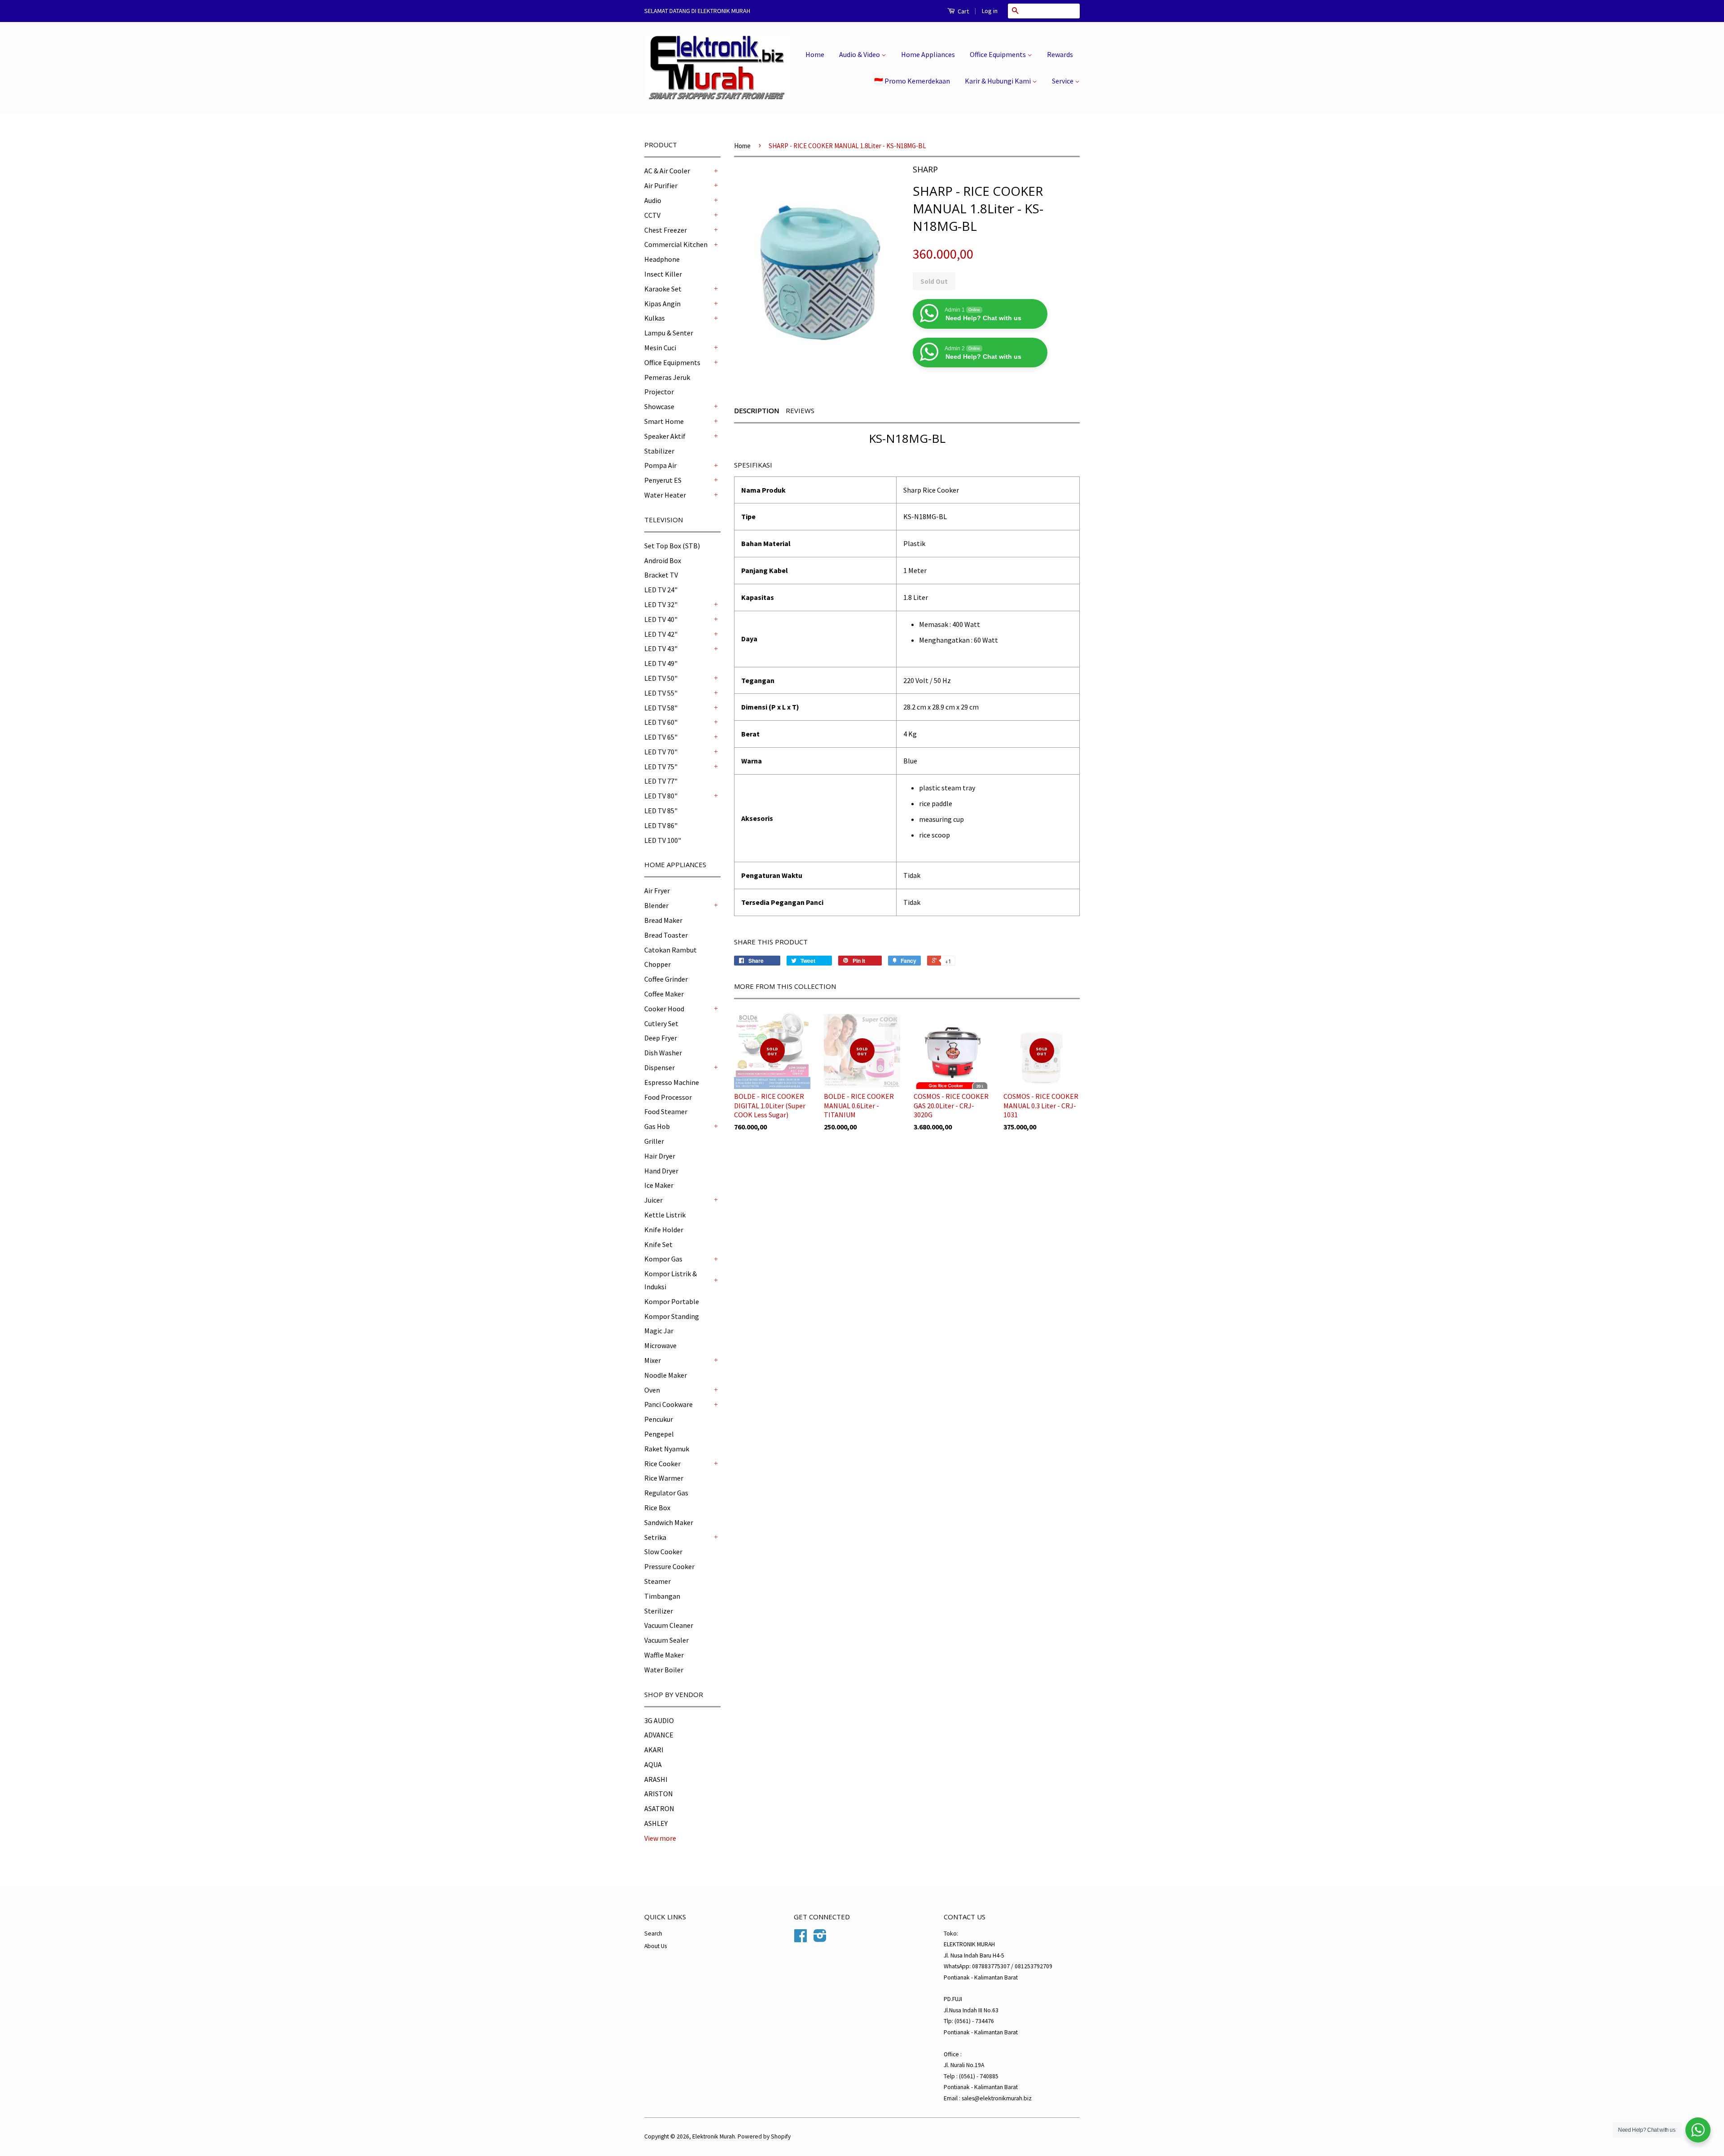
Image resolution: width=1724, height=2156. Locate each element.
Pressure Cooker (669, 1566)
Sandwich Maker (669, 1522)
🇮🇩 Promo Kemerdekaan (912, 81)
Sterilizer (659, 1611)
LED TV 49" (661, 663)
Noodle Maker (666, 1375)
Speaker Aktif (665, 436)
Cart (963, 11)
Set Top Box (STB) (672, 546)
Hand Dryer (661, 1171)
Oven (652, 1390)
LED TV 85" (661, 811)
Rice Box (657, 1508)
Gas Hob (657, 1126)
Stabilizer (659, 451)
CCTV (652, 215)
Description (756, 410)
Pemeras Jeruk (667, 377)
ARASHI (656, 1779)
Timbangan (662, 1596)
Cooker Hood (664, 1009)
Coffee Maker (664, 994)
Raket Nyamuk (667, 1449)
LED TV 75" (661, 767)
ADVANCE (659, 1735)
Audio (653, 200)
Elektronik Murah (714, 2136)
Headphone (662, 259)
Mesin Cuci (660, 348)
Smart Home (664, 421)
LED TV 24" (661, 590)
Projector (659, 392)
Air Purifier (661, 185)
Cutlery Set (661, 1023)
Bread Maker (663, 920)
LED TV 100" (663, 840)
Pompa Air (660, 465)
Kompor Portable (672, 1301)
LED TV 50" (661, 678)
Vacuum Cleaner (669, 1625)
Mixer (653, 1360)
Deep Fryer (661, 1038)
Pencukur (659, 1419)
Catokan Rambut (671, 950)
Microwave (660, 1345)
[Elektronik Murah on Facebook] (800, 1939)
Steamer (657, 1581)
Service (1063, 81)
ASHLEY (656, 1823)
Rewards (1060, 54)
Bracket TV (661, 575)
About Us (655, 1946)
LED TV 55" (661, 693)
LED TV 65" (661, 737)
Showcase (659, 406)
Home (815, 54)
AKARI (654, 1750)
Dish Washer (663, 1053)
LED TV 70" (661, 752)
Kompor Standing (672, 1316)
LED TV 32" (661, 604)
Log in (990, 11)
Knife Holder (664, 1230)
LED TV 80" (661, 796)
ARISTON (659, 1794)
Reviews (800, 410)
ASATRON (659, 1808)
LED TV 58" (661, 708)
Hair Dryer (660, 1156)
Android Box (663, 560)
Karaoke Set (663, 289)
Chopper (657, 964)
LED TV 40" (661, 619)
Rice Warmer (664, 1478)
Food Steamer (666, 1111)
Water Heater (665, 495)
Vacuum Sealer (666, 1640)
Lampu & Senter (669, 333)
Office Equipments (998, 54)
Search (653, 1933)
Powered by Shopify (764, 2136)
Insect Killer (663, 274)
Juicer (653, 1200)
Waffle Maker (664, 1655)
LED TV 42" (661, 634)
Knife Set (658, 1244)
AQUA (653, 1764)
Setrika (655, 1537)
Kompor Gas (663, 1259)
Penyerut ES (663, 480)
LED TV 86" (661, 825)
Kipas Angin (662, 304)
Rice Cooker (662, 1464)
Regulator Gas (666, 1493)
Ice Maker (659, 1185)
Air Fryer (657, 891)
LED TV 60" (661, 722)
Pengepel (659, 1434)
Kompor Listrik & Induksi (671, 1280)
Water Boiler (664, 1670)
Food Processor (668, 1097)
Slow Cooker (663, 1552)
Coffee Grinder (666, 979)
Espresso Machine (672, 1082)
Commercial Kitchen (676, 244)
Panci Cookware (668, 1404)
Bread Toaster (666, 935)
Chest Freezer (666, 230)
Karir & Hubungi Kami (998, 81)
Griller (654, 1141)
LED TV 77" (661, 781)
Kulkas (655, 318)
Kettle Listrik (665, 1215)
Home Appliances (928, 54)
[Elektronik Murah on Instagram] (820, 1939)
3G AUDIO (659, 1720)
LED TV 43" (661, 648)
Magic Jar (659, 1331)
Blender (656, 905)
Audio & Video (860, 54)
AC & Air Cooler (667, 171)
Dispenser (660, 1067)
